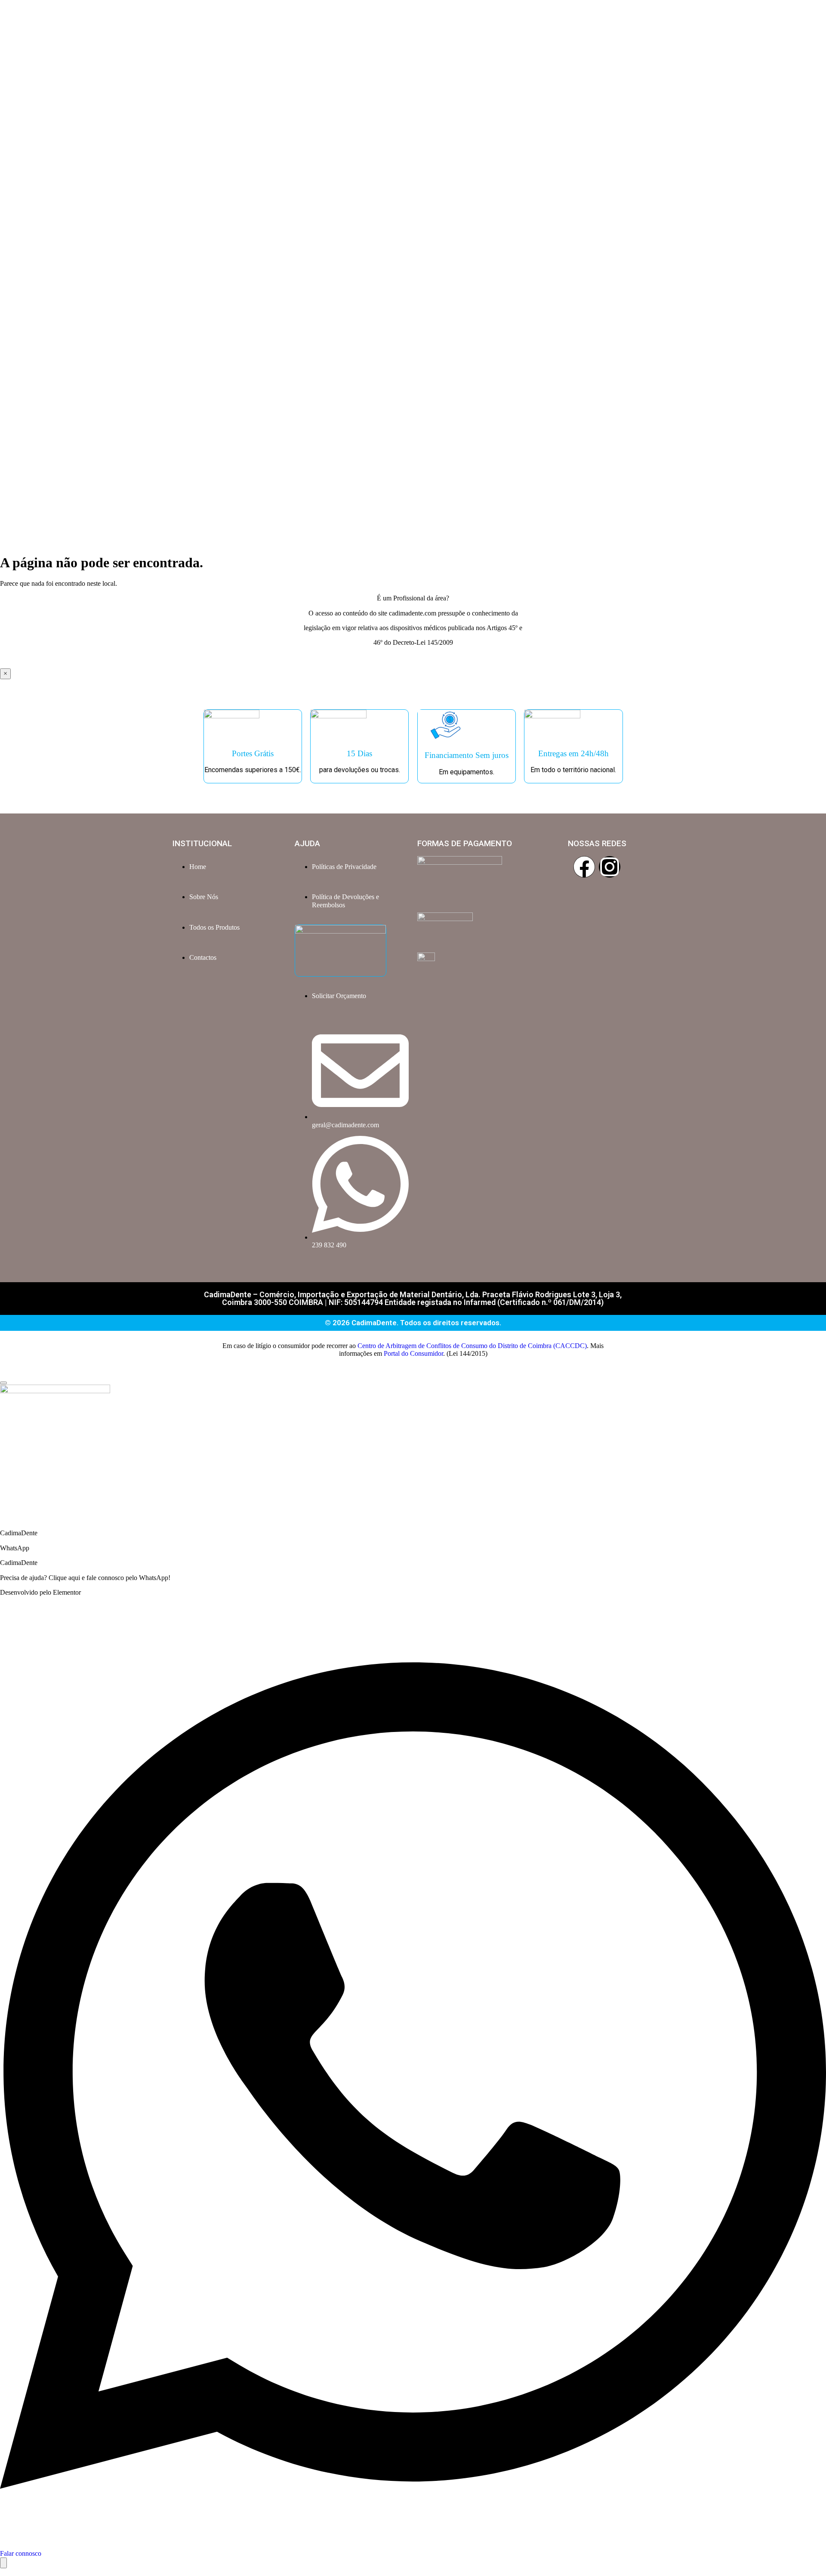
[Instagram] (610, 867)
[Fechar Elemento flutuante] (3, 1383)
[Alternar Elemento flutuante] (3, 2563)
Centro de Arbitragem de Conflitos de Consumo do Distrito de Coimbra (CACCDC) (472, 1346)
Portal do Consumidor (413, 1353)
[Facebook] (584, 867)
